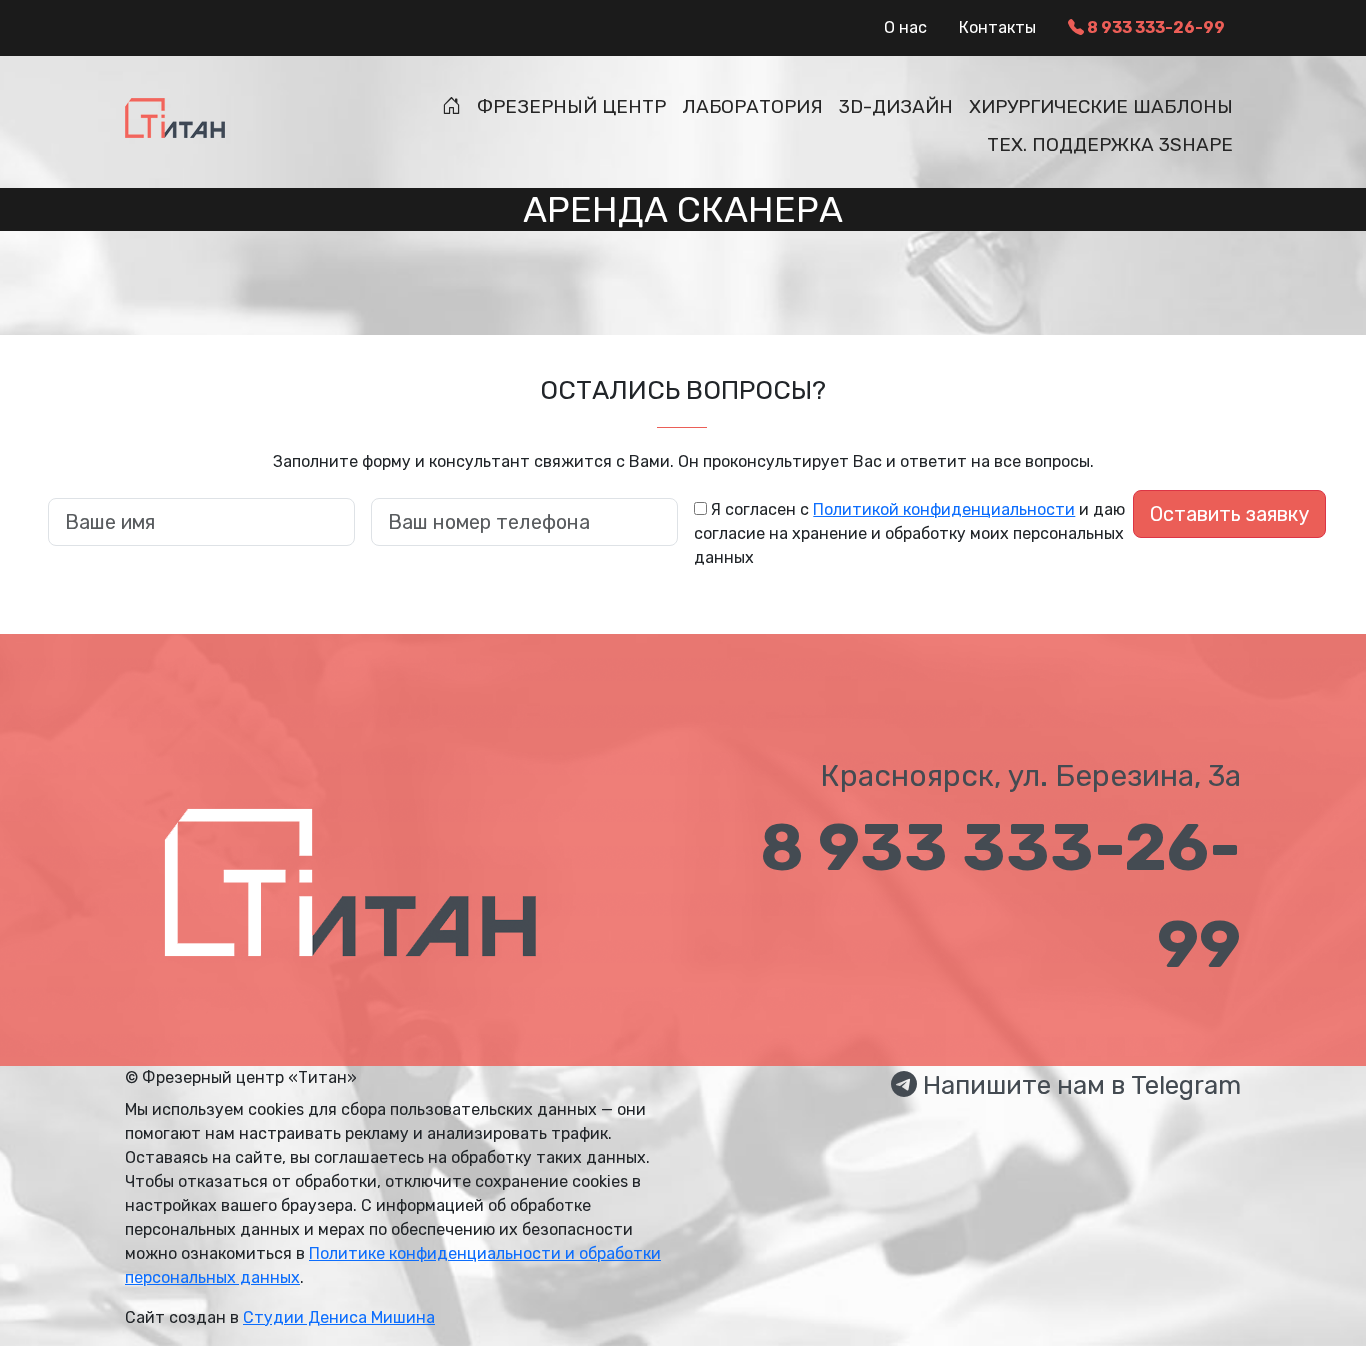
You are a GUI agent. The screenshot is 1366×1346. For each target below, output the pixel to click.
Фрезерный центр (571, 106)
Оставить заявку (1229, 514)
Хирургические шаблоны (1101, 106)
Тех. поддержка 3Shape (1110, 144)
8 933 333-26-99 (1154, 27)
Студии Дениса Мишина (339, 1317)
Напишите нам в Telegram (1079, 1085)
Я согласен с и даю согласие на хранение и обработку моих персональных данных (909, 533)
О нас (905, 27)
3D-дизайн (896, 106)
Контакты (997, 27)
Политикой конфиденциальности (944, 509)
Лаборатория (752, 106)
